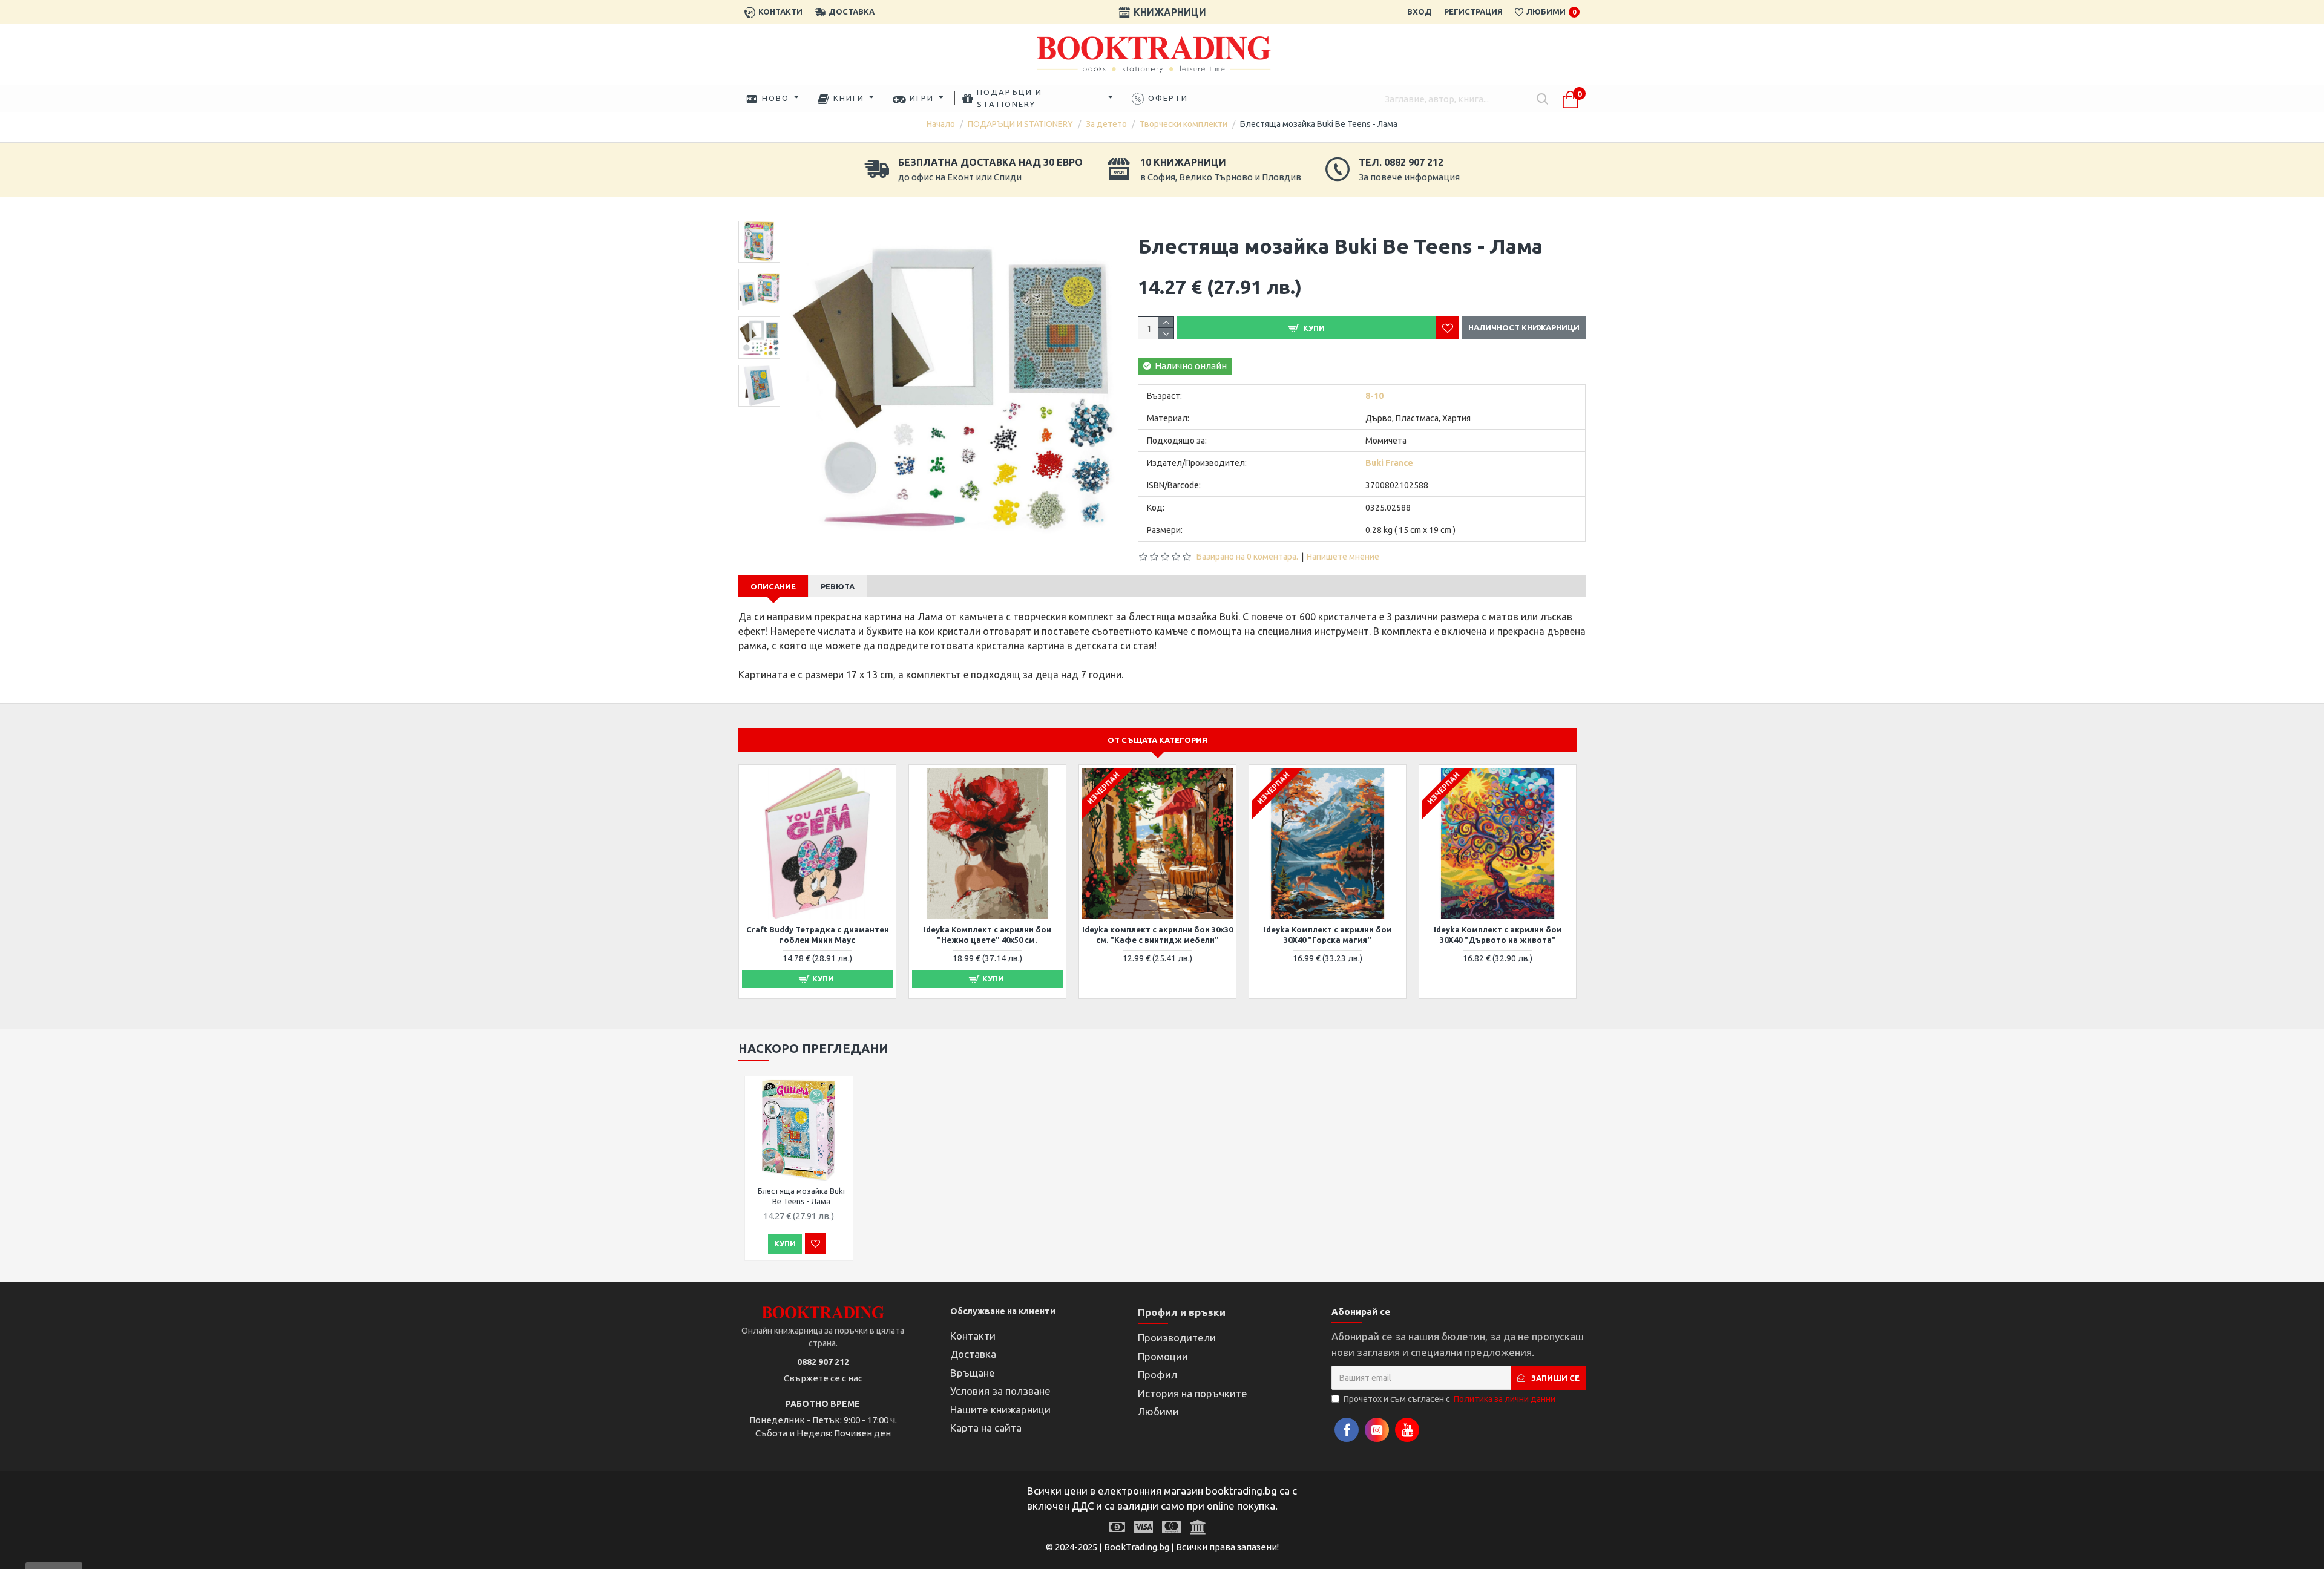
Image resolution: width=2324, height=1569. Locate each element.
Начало (941, 124)
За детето (1106, 124)
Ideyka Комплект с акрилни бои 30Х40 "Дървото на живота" (1498, 935)
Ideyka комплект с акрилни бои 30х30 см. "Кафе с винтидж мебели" (1157, 935)
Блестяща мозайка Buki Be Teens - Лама (801, 1196)
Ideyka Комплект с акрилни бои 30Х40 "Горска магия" (1328, 935)
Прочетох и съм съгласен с (1449, 1399)
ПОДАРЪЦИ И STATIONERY (1020, 124)
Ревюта (838, 586)
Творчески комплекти (1183, 124)
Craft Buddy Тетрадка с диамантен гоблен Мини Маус (818, 935)
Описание (773, 586)
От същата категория (1157, 740)
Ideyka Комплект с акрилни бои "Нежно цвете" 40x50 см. (987, 935)
